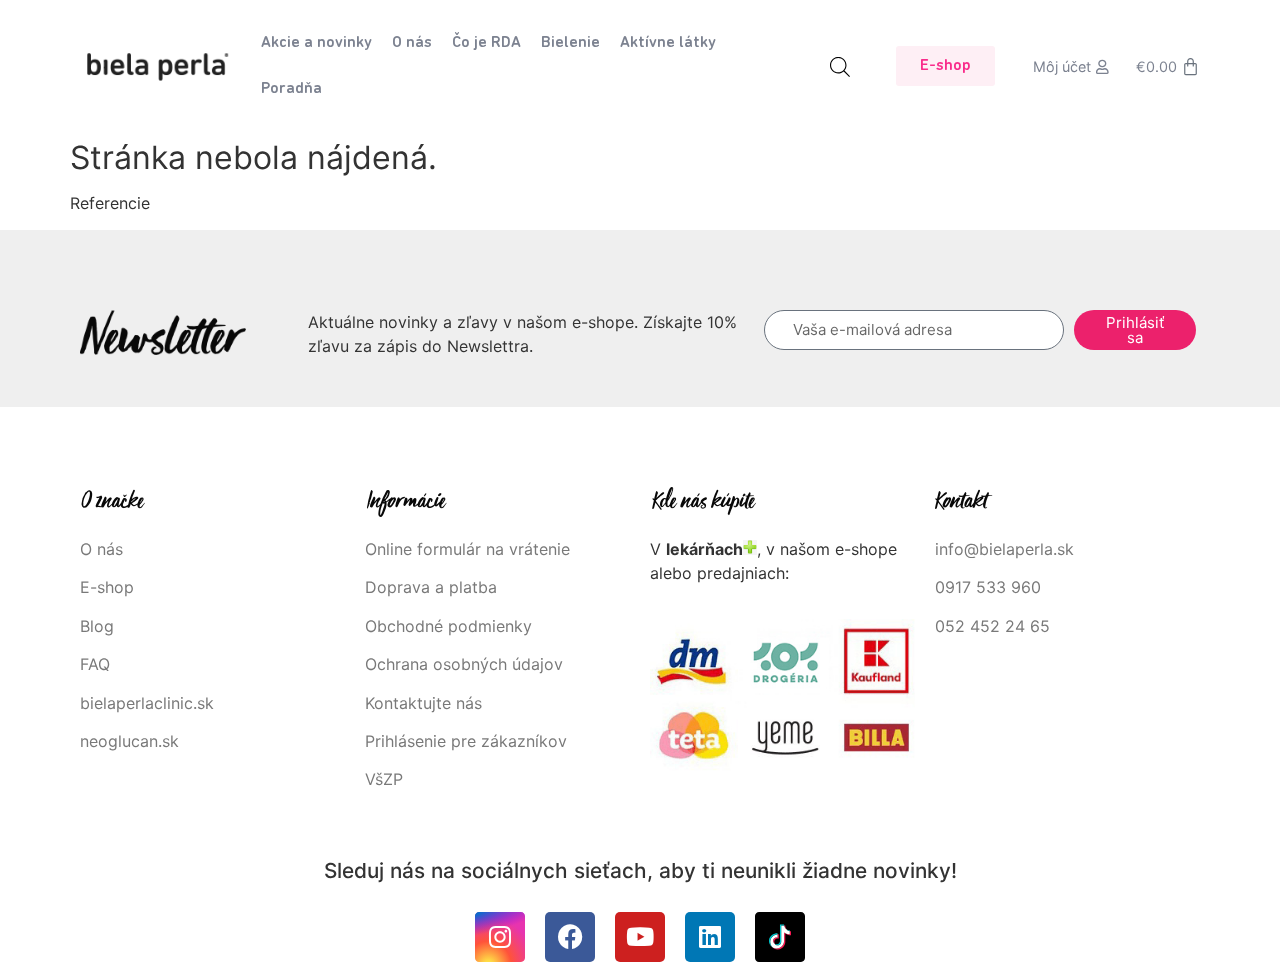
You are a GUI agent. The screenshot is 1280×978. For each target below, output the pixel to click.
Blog (97, 626)
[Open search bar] (840, 66)
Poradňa (291, 89)
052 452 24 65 (992, 626)
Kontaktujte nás (423, 703)
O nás (412, 43)
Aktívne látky (668, 43)
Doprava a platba (431, 587)
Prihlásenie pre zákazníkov (466, 741)
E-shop (107, 587)
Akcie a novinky (316, 43)
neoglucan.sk (129, 741)
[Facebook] (570, 937)
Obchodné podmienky (448, 626)
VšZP (386, 779)
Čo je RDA (486, 43)
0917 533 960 (988, 587)
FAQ (95, 664)
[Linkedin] (710, 937)
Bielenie (570, 43)
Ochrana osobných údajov (464, 664)
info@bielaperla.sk (1004, 549)
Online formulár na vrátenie (467, 549)
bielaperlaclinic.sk (147, 703)
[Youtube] (640, 937)
